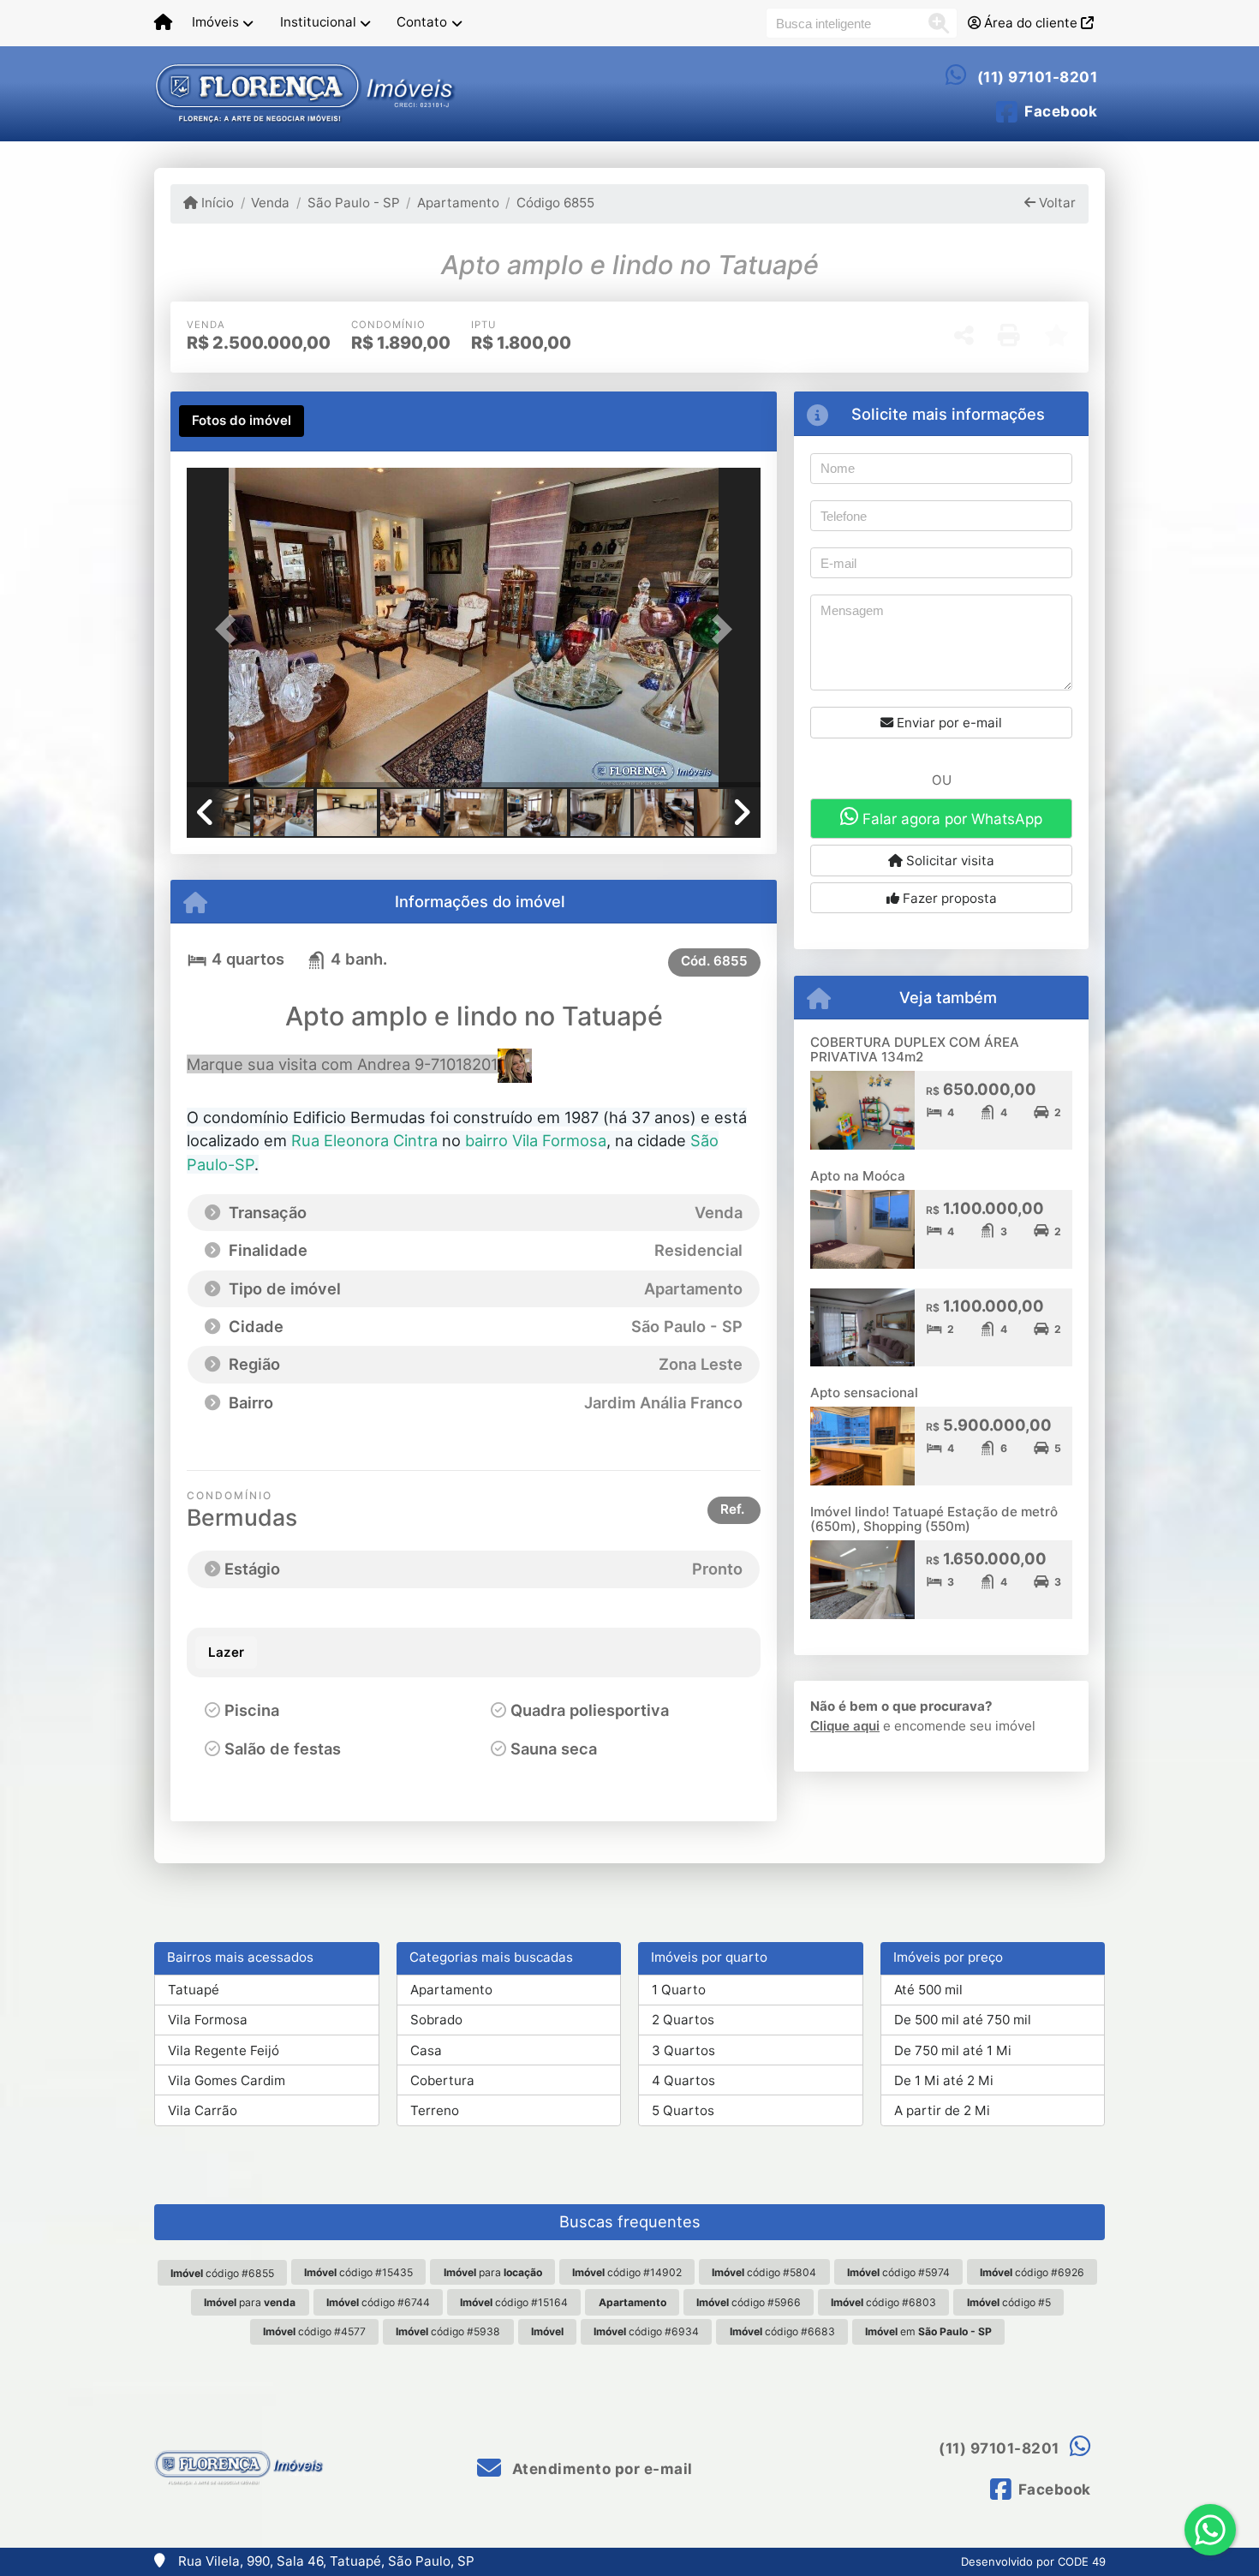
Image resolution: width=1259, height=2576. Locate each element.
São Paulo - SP (353, 203)
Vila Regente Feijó (224, 2050)
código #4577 (314, 2331)
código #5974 (898, 2272)
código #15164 (514, 2302)
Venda (270, 203)
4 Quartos (683, 2080)
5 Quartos (683, 2110)
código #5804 (764, 2272)
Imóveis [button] (215, 22)
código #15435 (358, 2272)
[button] (230, 629)
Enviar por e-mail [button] (948, 723)
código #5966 (749, 2302)
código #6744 (378, 2302)
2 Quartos (683, 2020)
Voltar (1056, 203)
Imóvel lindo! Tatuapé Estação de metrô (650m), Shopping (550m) (934, 1519)
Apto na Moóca (858, 1176)
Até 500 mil (928, 1990)
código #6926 (1032, 2272)
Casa (426, 2050)
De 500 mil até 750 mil (963, 2020)
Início (216, 203)
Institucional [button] (318, 22)
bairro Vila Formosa (536, 1140)
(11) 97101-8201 (1038, 77)
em (928, 2331)
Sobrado (436, 2020)
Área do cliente (1031, 23)
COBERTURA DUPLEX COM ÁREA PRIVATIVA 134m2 (915, 1049)
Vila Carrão (203, 2110)
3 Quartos (683, 2050)
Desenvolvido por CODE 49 (1033, 2561)
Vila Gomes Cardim (227, 2080)
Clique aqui (845, 1726)
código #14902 (627, 2272)
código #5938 (448, 2331)
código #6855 (222, 2273)
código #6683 (782, 2331)
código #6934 (646, 2331)
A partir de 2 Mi (942, 2110)
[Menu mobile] (163, 23)
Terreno (435, 2110)
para (493, 2272)
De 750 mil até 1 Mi (953, 2050)
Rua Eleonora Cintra (364, 1140)
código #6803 (883, 2302)
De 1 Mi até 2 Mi (944, 2080)
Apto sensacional (864, 1393)
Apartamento (458, 203)
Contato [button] (422, 22)
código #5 (1009, 2302)
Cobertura (442, 2080)
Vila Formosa (208, 2020)
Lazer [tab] (226, 1652)
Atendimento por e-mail (600, 2469)
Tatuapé (194, 1990)
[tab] (242, 421)
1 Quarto (679, 1990)
